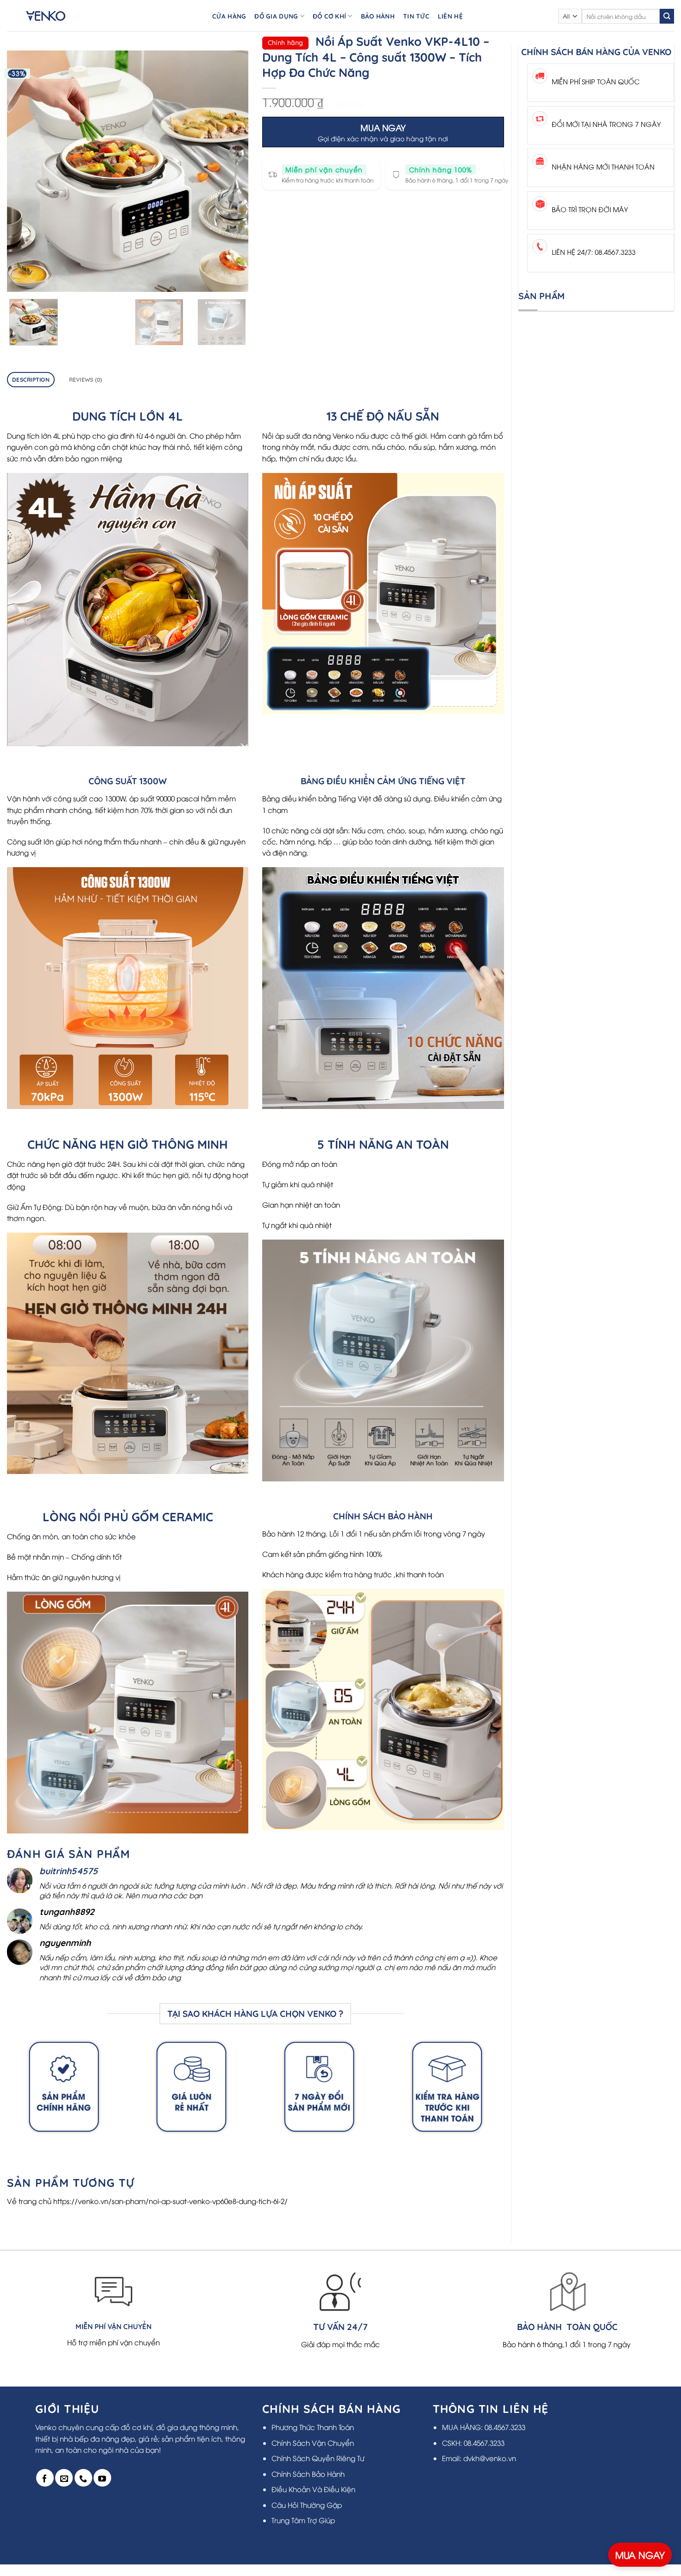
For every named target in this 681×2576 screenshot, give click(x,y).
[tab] (31, 380)
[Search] (667, 16)
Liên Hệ (450, 16)
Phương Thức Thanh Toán (313, 2427)
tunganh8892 (67, 1912)
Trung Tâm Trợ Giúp (303, 2520)
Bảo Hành (378, 16)
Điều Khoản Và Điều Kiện (313, 2489)
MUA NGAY (640, 2554)
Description (31, 380)
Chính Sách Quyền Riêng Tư (318, 2458)
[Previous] (24, 171)
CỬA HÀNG (229, 16)
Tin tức (416, 16)
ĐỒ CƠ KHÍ (329, 16)
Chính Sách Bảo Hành (308, 2474)
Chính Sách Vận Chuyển (313, 2443)
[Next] (232, 171)
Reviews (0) (86, 380)
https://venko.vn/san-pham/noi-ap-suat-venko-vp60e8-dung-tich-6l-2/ (170, 2201)
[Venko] (55, 16)
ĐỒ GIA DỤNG (276, 16)
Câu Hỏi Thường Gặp (307, 2505)
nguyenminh (65, 1943)
